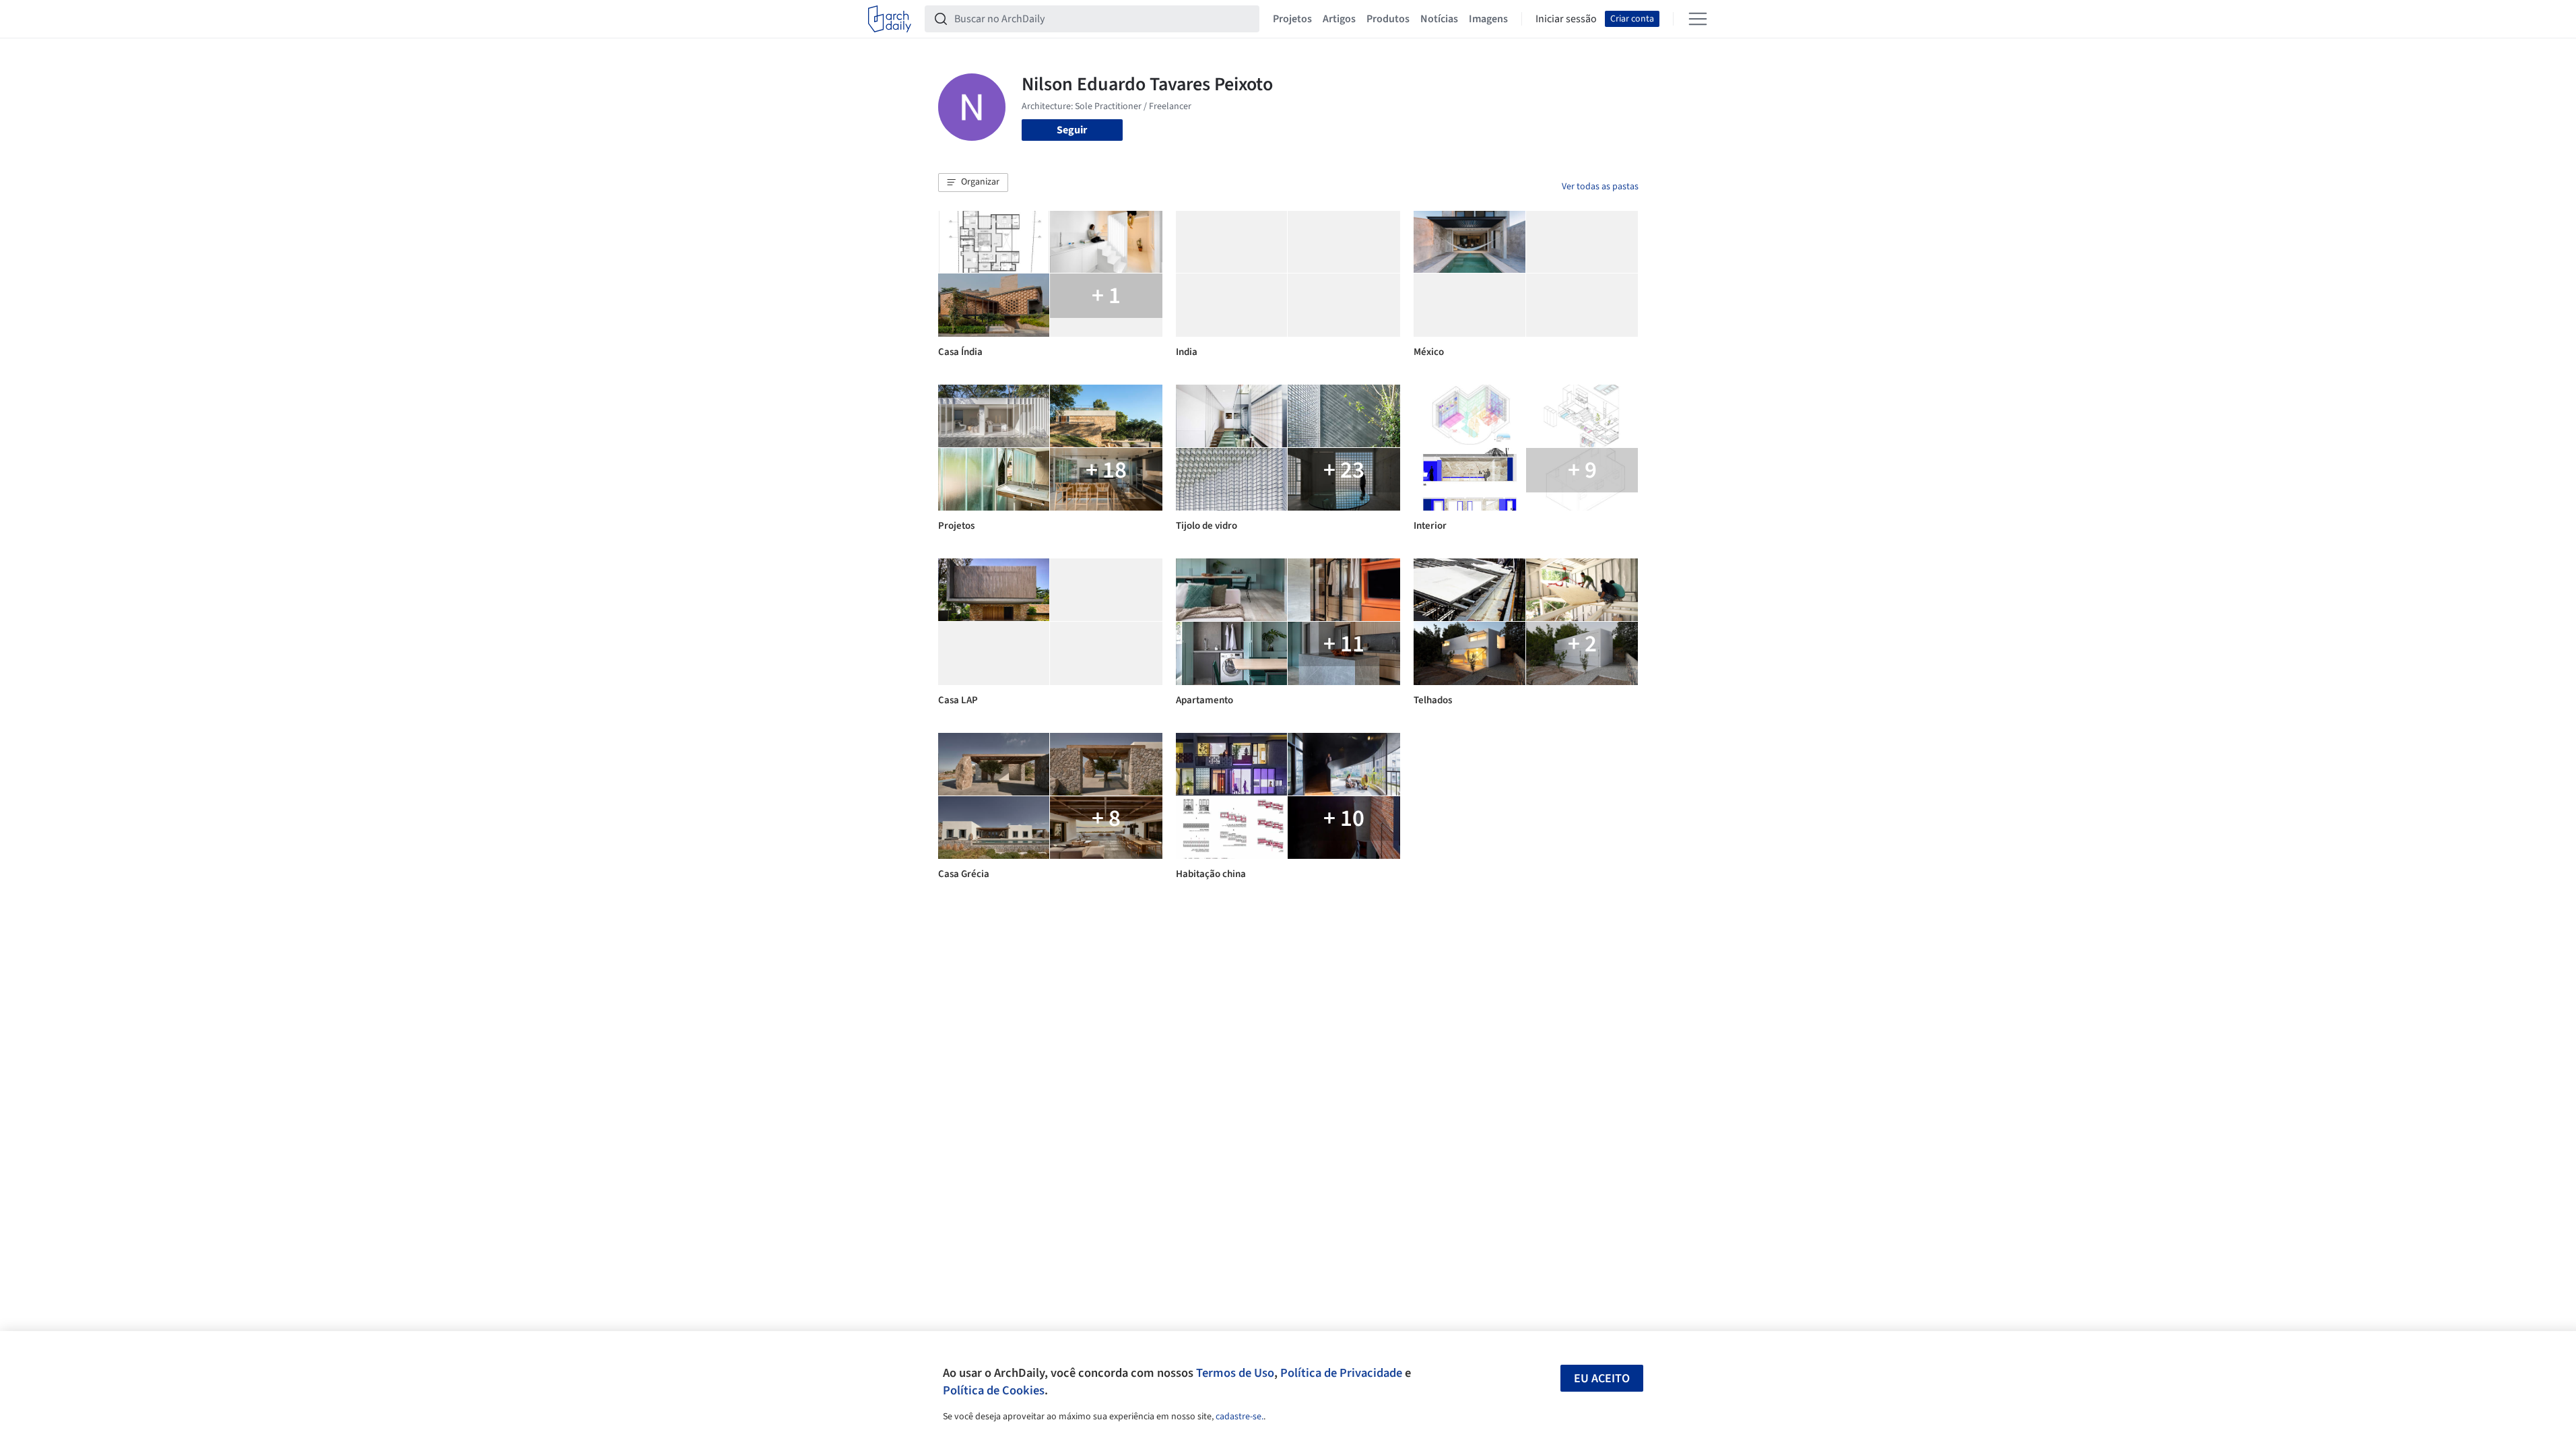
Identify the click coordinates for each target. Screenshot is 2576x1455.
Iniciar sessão (1566, 19)
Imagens (1488, 19)
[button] (973, 183)
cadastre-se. (1240, 1417)
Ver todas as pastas (1600, 187)
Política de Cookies (994, 1390)
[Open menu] (1698, 19)
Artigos (1339, 19)
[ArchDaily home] (890, 19)
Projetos (1292, 19)
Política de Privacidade (1341, 1373)
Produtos (1388, 19)
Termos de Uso (1235, 1373)
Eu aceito (1602, 1379)
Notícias (1439, 19)
